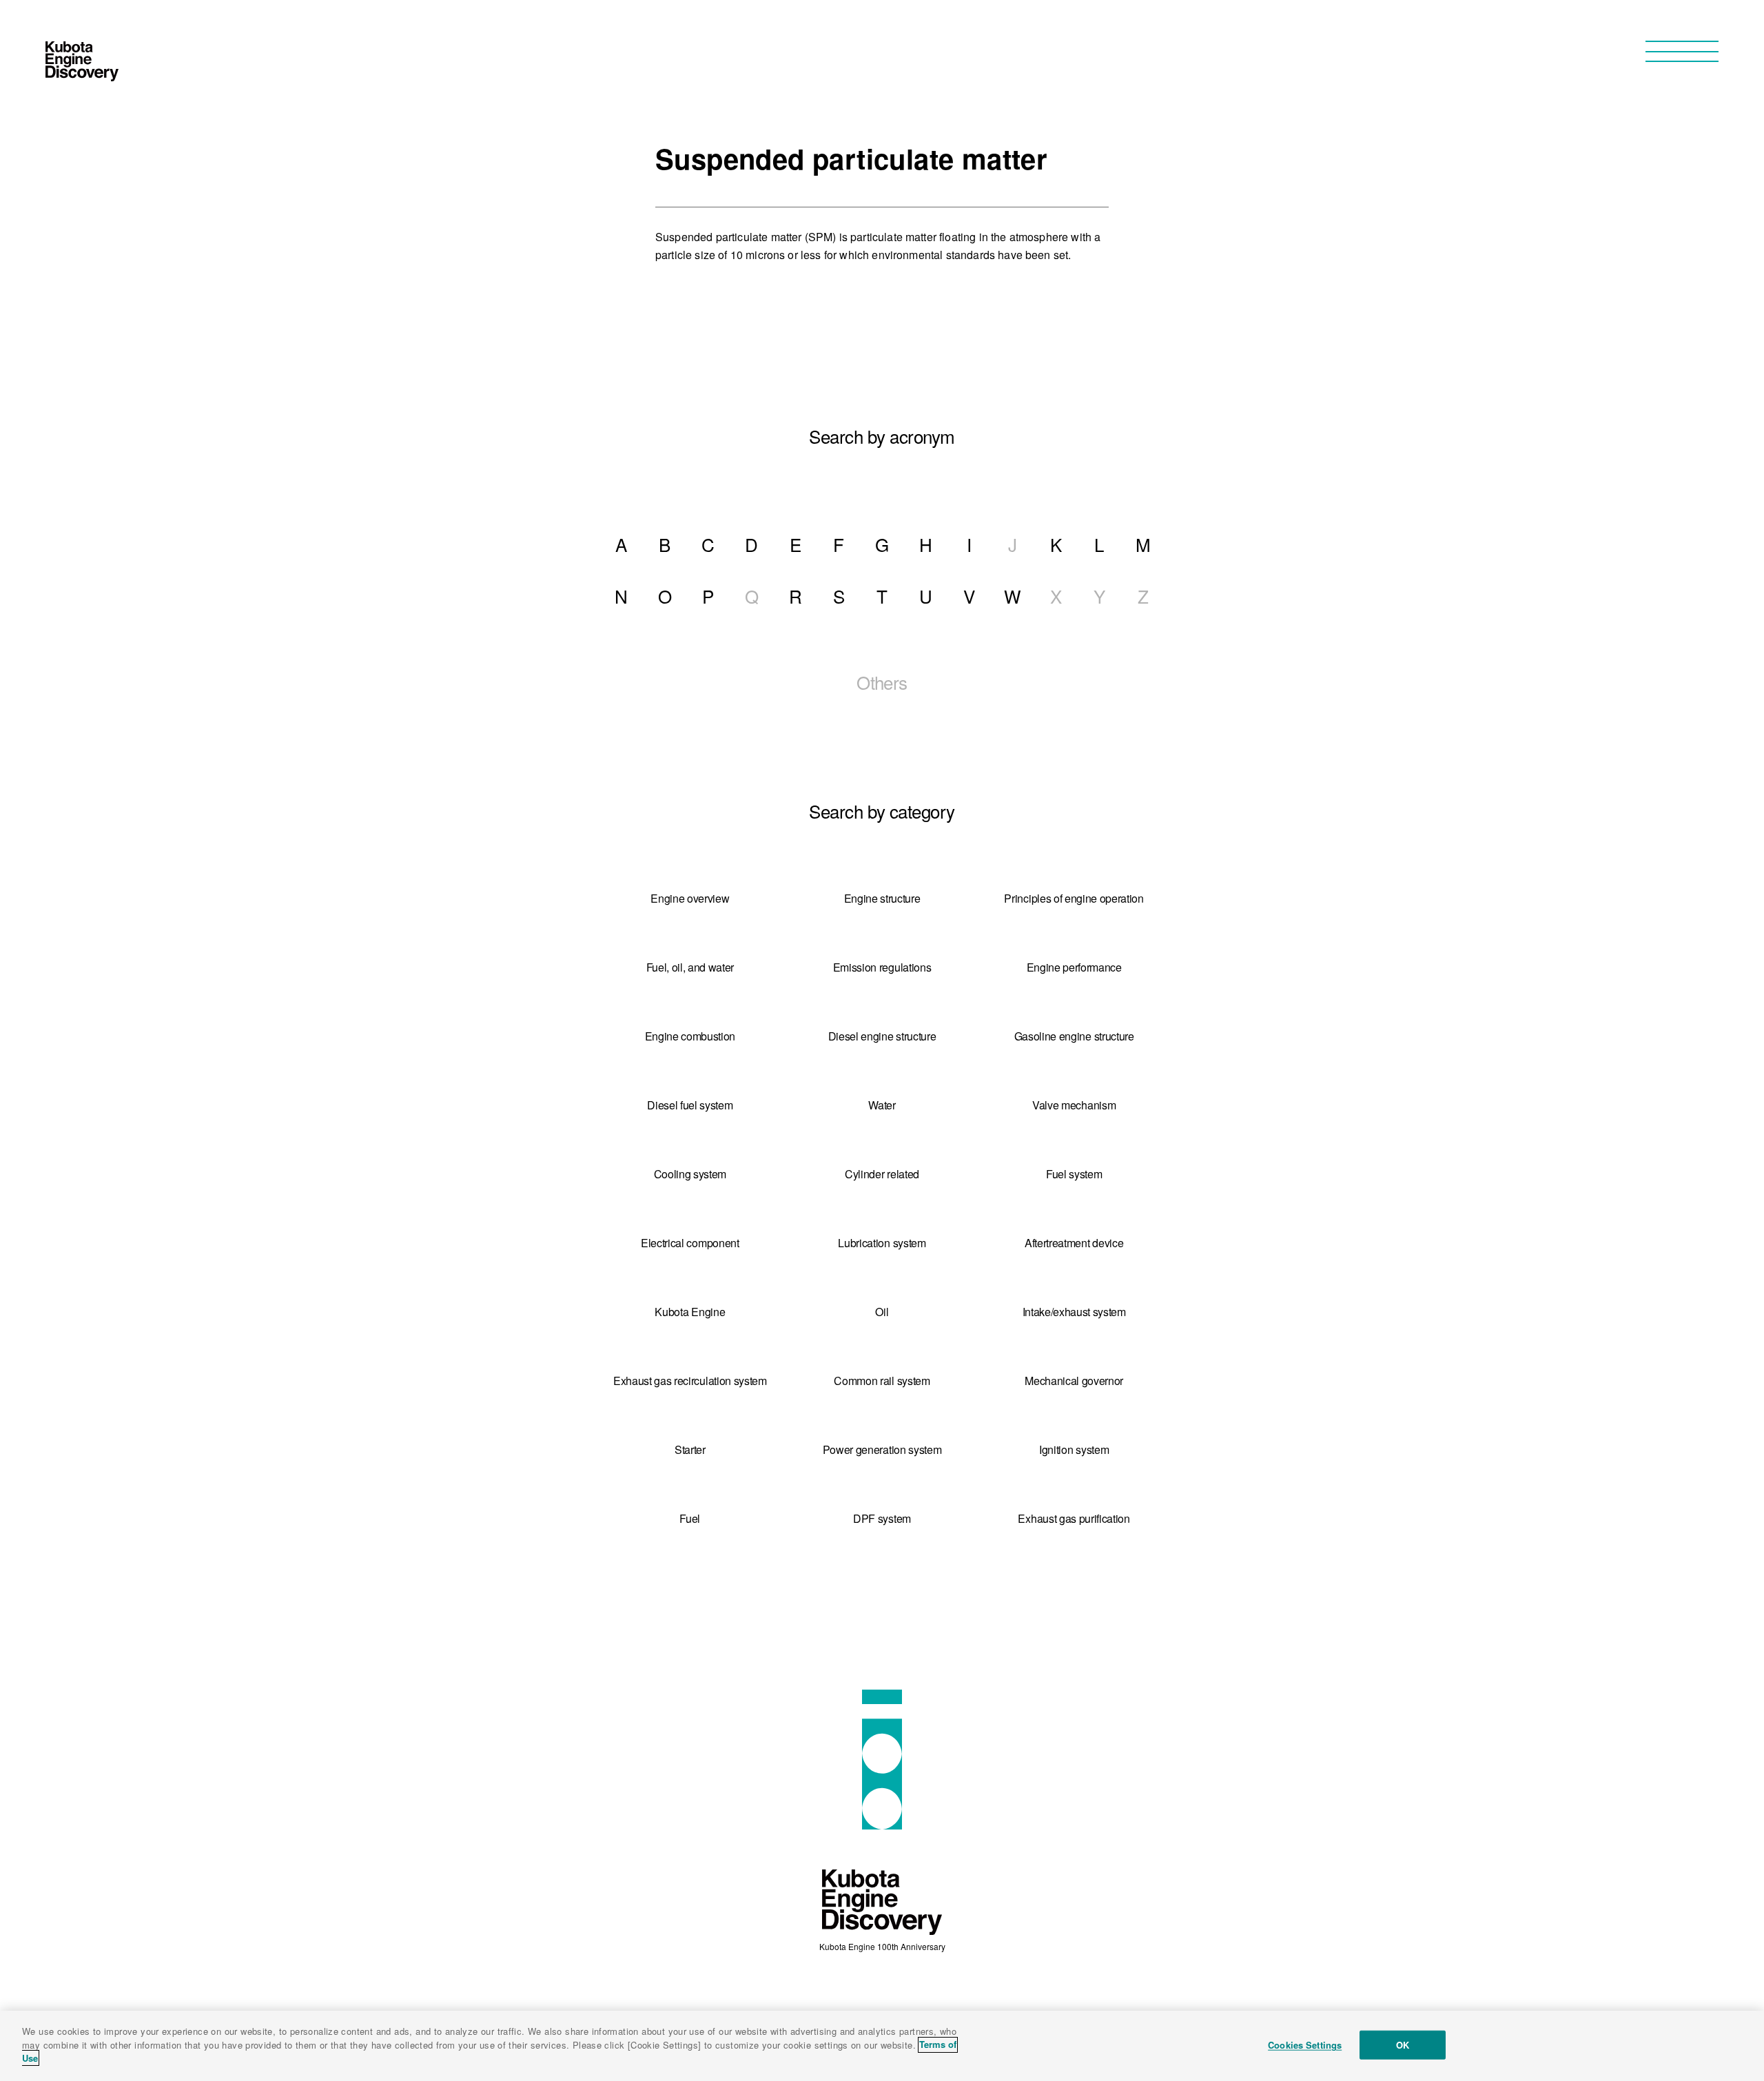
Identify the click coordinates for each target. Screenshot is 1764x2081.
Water (882, 1105)
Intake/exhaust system (1074, 1312)
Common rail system (882, 1381)
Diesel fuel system (690, 1105)
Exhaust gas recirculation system (690, 1381)
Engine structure (882, 898)
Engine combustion (690, 1036)
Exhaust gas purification (1074, 1518)
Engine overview (690, 898)
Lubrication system (882, 1243)
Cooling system (690, 1174)
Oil (882, 1312)
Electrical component (690, 1243)
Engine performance (1074, 967)
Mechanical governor (1074, 1381)
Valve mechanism (1074, 1105)
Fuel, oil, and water (690, 967)
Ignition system (1074, 1449)
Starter (690, 1449)
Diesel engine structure (882, 1036)
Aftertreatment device (1074, 1243)
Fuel (690, 1518)
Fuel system (1074, 1174)
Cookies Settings (1305, 2045)
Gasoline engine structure (1074, 1036)
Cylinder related (882, 1174)
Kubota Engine (690, 1312)
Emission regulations (882, 967)
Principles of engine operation (1074, 898)
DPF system (882, 1518)
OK (1403, 2045)
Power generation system (882, 1449)
